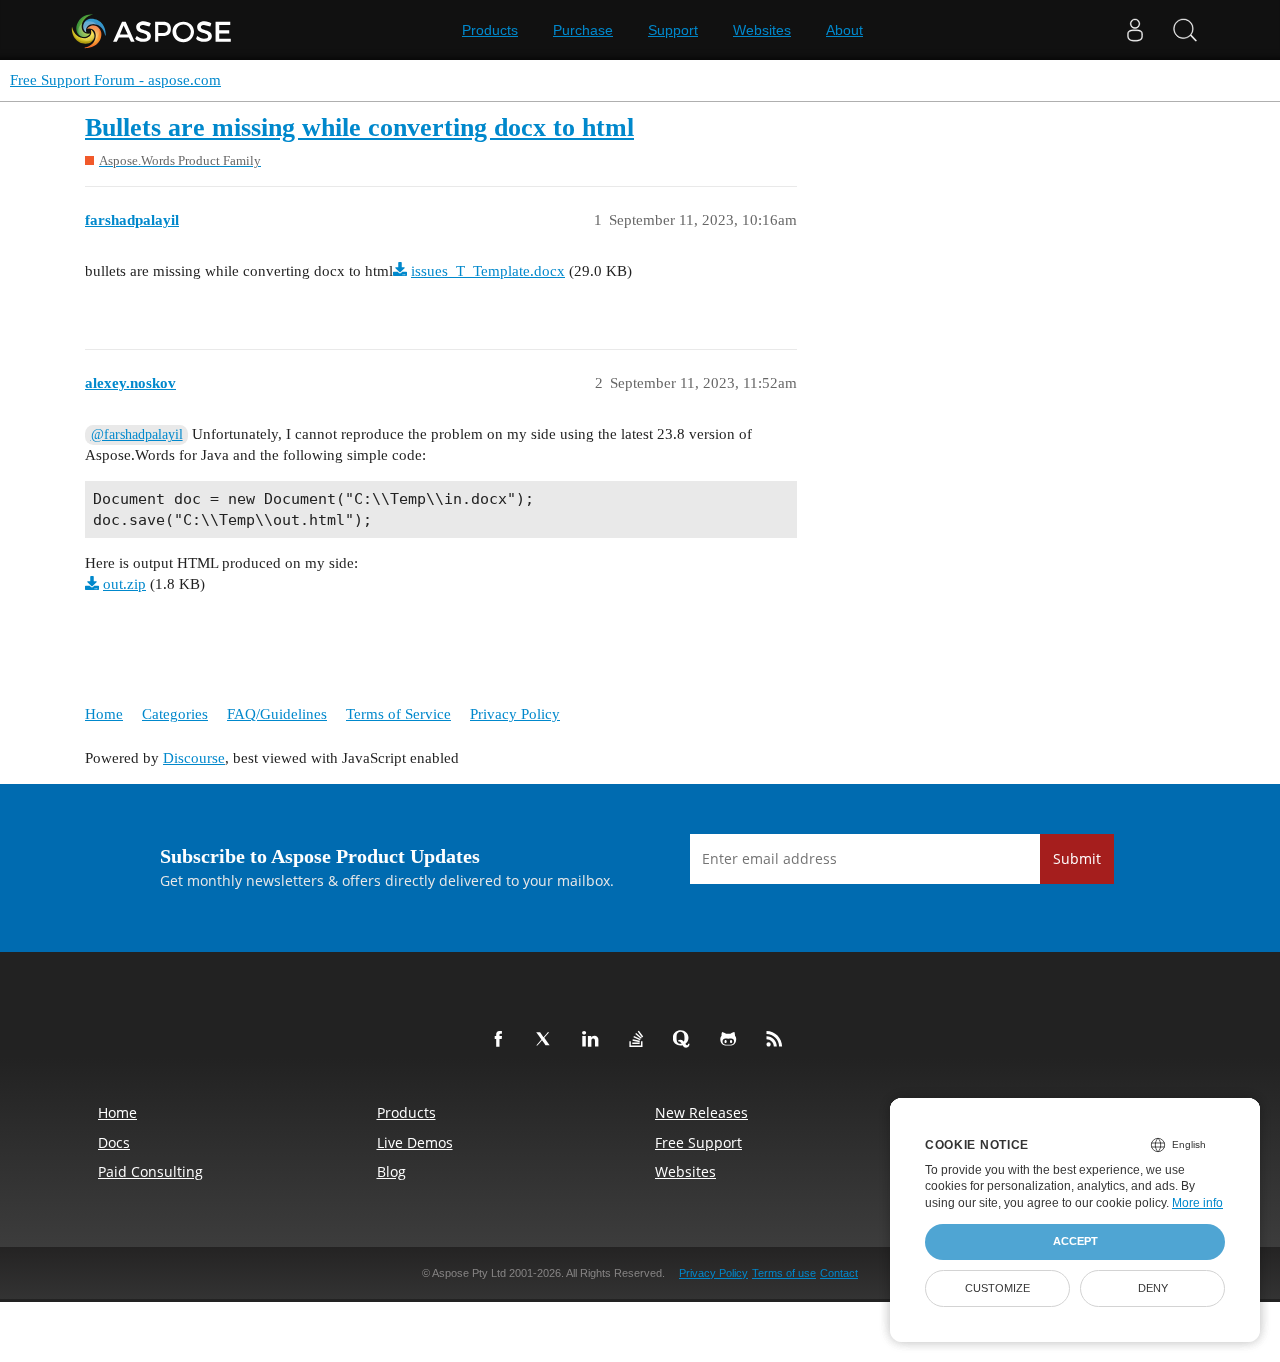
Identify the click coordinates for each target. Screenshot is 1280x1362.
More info (1197, 1203)
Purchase (583, 30)
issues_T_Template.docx (488, 271)
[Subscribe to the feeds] (778, 1040)
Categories (175, 714)
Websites (762, 30)
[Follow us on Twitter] (548, 1040)
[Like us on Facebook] (502, 1040)
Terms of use (784, 1273)
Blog (391, 1171)
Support (673, 30)
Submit (1077, 858)
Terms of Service (398, 714)
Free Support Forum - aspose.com (115, 80)
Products (490, 30)
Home (104, 714)
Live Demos (415, 1142)
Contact (839, 1273)
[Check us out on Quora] (686, 1040)
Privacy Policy (515, 714)
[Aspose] (152, 30)
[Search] (1185, 30)
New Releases (701, 1112)
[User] (1135, 30)
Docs (114, 1142)
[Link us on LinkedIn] (594, 1040)
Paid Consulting (150, 1171)
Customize (997, 1288)
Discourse (194, 758)
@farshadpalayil (137, 434)
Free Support (698, 1142)
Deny (1153, 1288)
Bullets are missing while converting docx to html (359, 127)
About (844, 30)
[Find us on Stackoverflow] (640, 1040)
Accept (1075, 1241)
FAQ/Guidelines (277, 714)
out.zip (124, 584)
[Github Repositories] (732, 1040)
